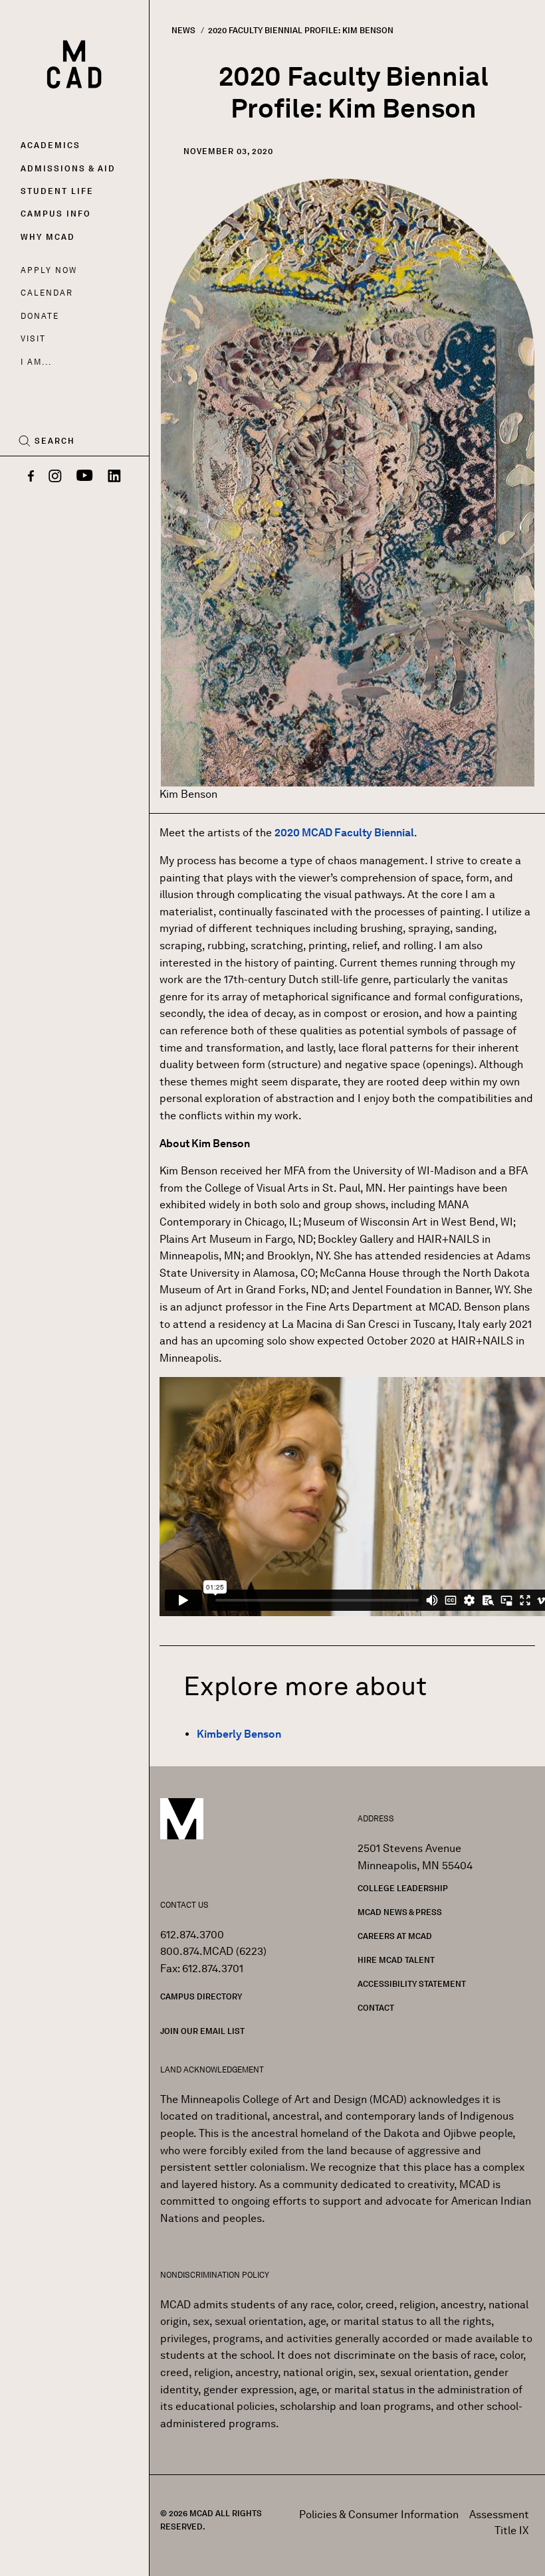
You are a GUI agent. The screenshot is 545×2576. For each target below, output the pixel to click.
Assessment (499, 2515)
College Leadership (403, 1888)
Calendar (47, 293)
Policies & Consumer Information (379, 2515)
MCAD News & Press (400, 1912)
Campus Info (56, 214)
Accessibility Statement (412, 1984)
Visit (33, 338)
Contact (376, 2008)
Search (55, 441)
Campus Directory (201, 1996)
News (183, 30)
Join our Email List (202, 2031)
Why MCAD (48, 237)
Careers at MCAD (395, 1936)
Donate (40, 316)
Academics (51, 145)
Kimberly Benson (239, 1734)
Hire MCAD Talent (396, 1960)
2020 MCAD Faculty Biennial (344, 833)
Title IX (512, 2530)
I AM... (36, 362)
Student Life (57, 191)
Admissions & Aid (68, 168)
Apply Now (49, 270)
